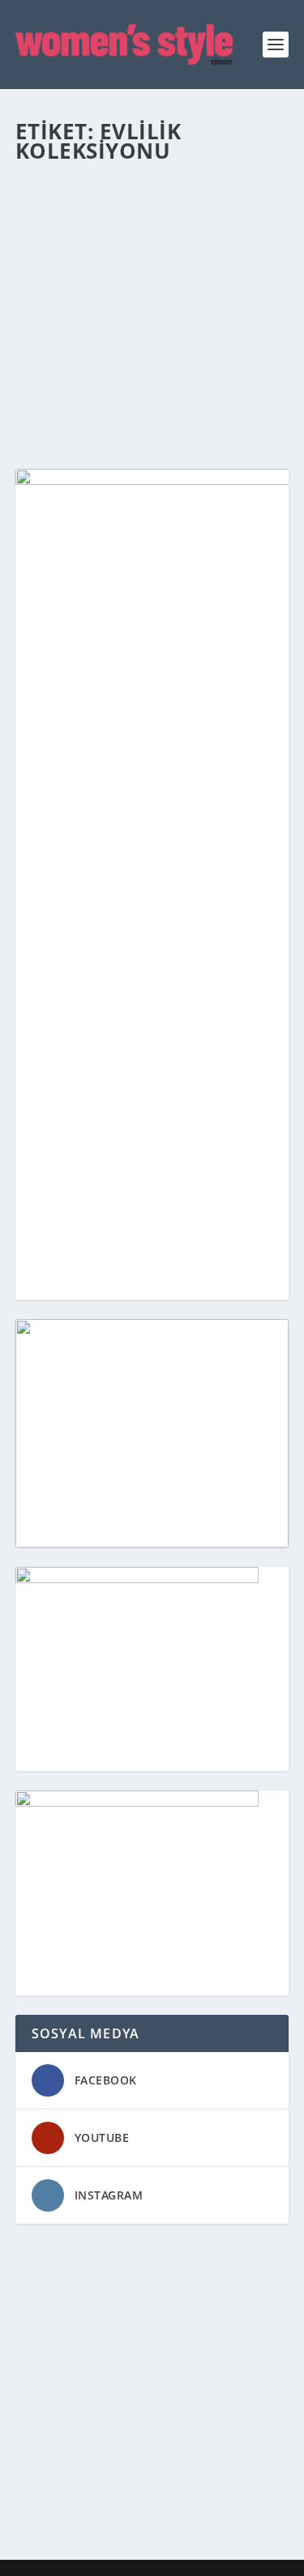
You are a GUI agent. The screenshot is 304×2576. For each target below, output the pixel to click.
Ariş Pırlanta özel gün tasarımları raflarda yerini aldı (139, 254)
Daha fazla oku (89, 398)
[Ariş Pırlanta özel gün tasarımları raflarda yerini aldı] (152, 194)
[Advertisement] (152, 2395)
